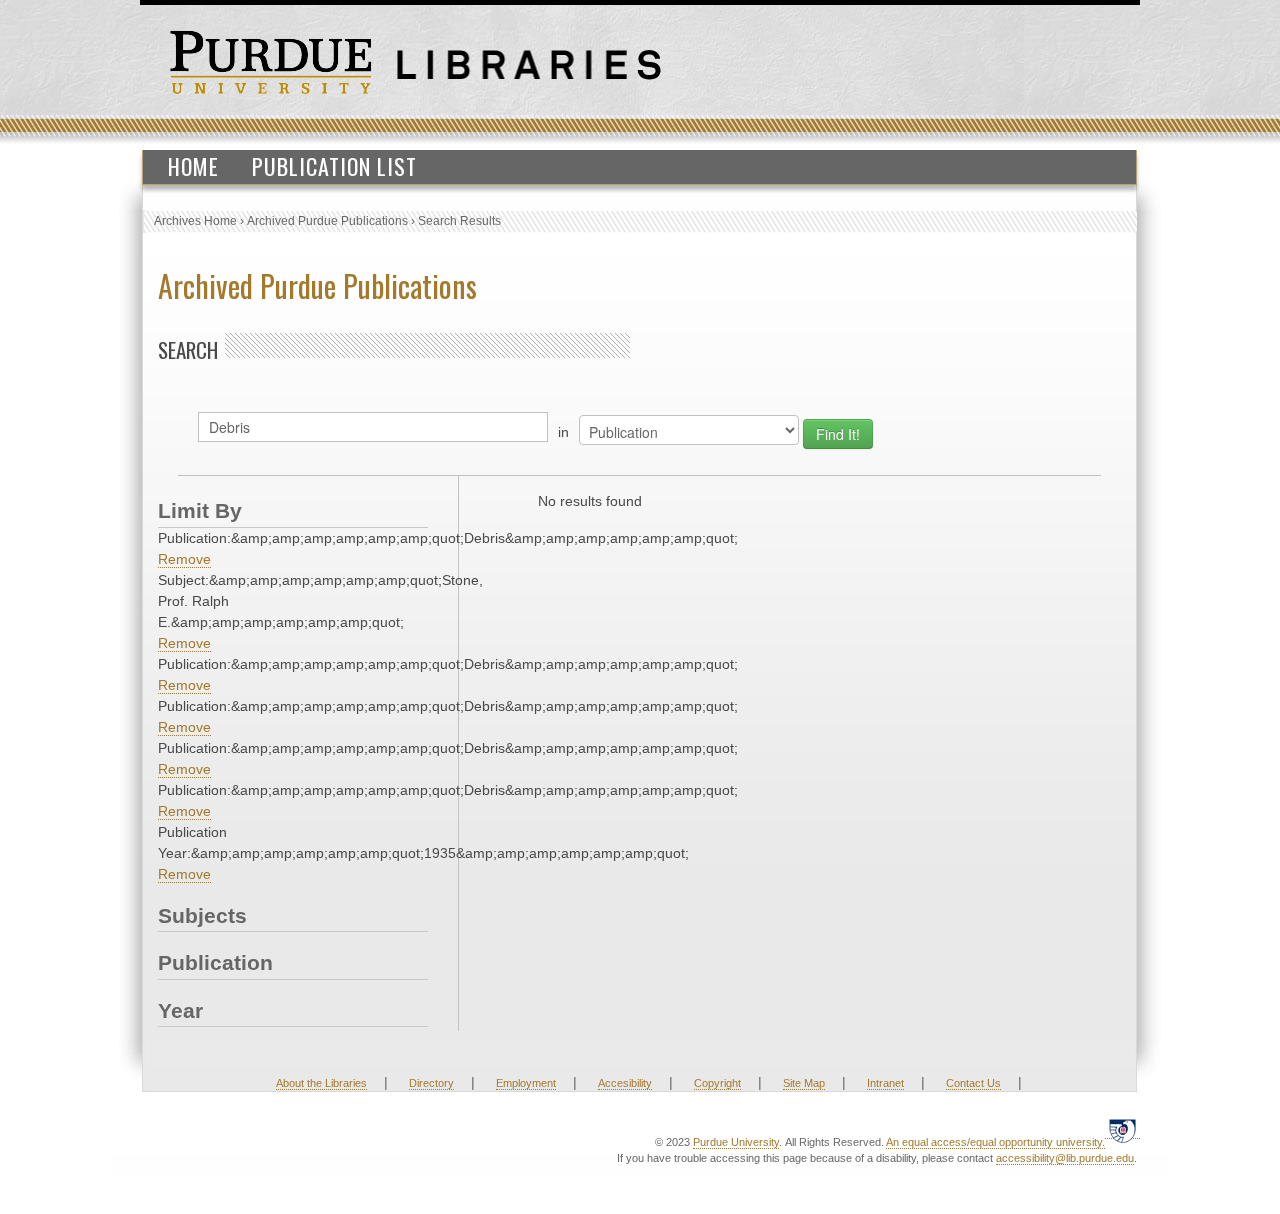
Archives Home (195, 221)
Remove (184, 559)
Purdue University (736, 1142)
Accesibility (625, 1083)
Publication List (334, 166)
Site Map (804, 1083)
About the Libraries (321, 1083)
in (563, 432)
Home (193, 166)
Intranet (885, 1083)
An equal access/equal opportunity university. (995, 1142)
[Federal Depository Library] (1122, 1130)
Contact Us (973, 1083)
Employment (526, 1083)
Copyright (717, 1083)
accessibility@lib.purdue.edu (1065, 1158)
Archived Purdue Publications (327, 221)
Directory (431, 1083)
